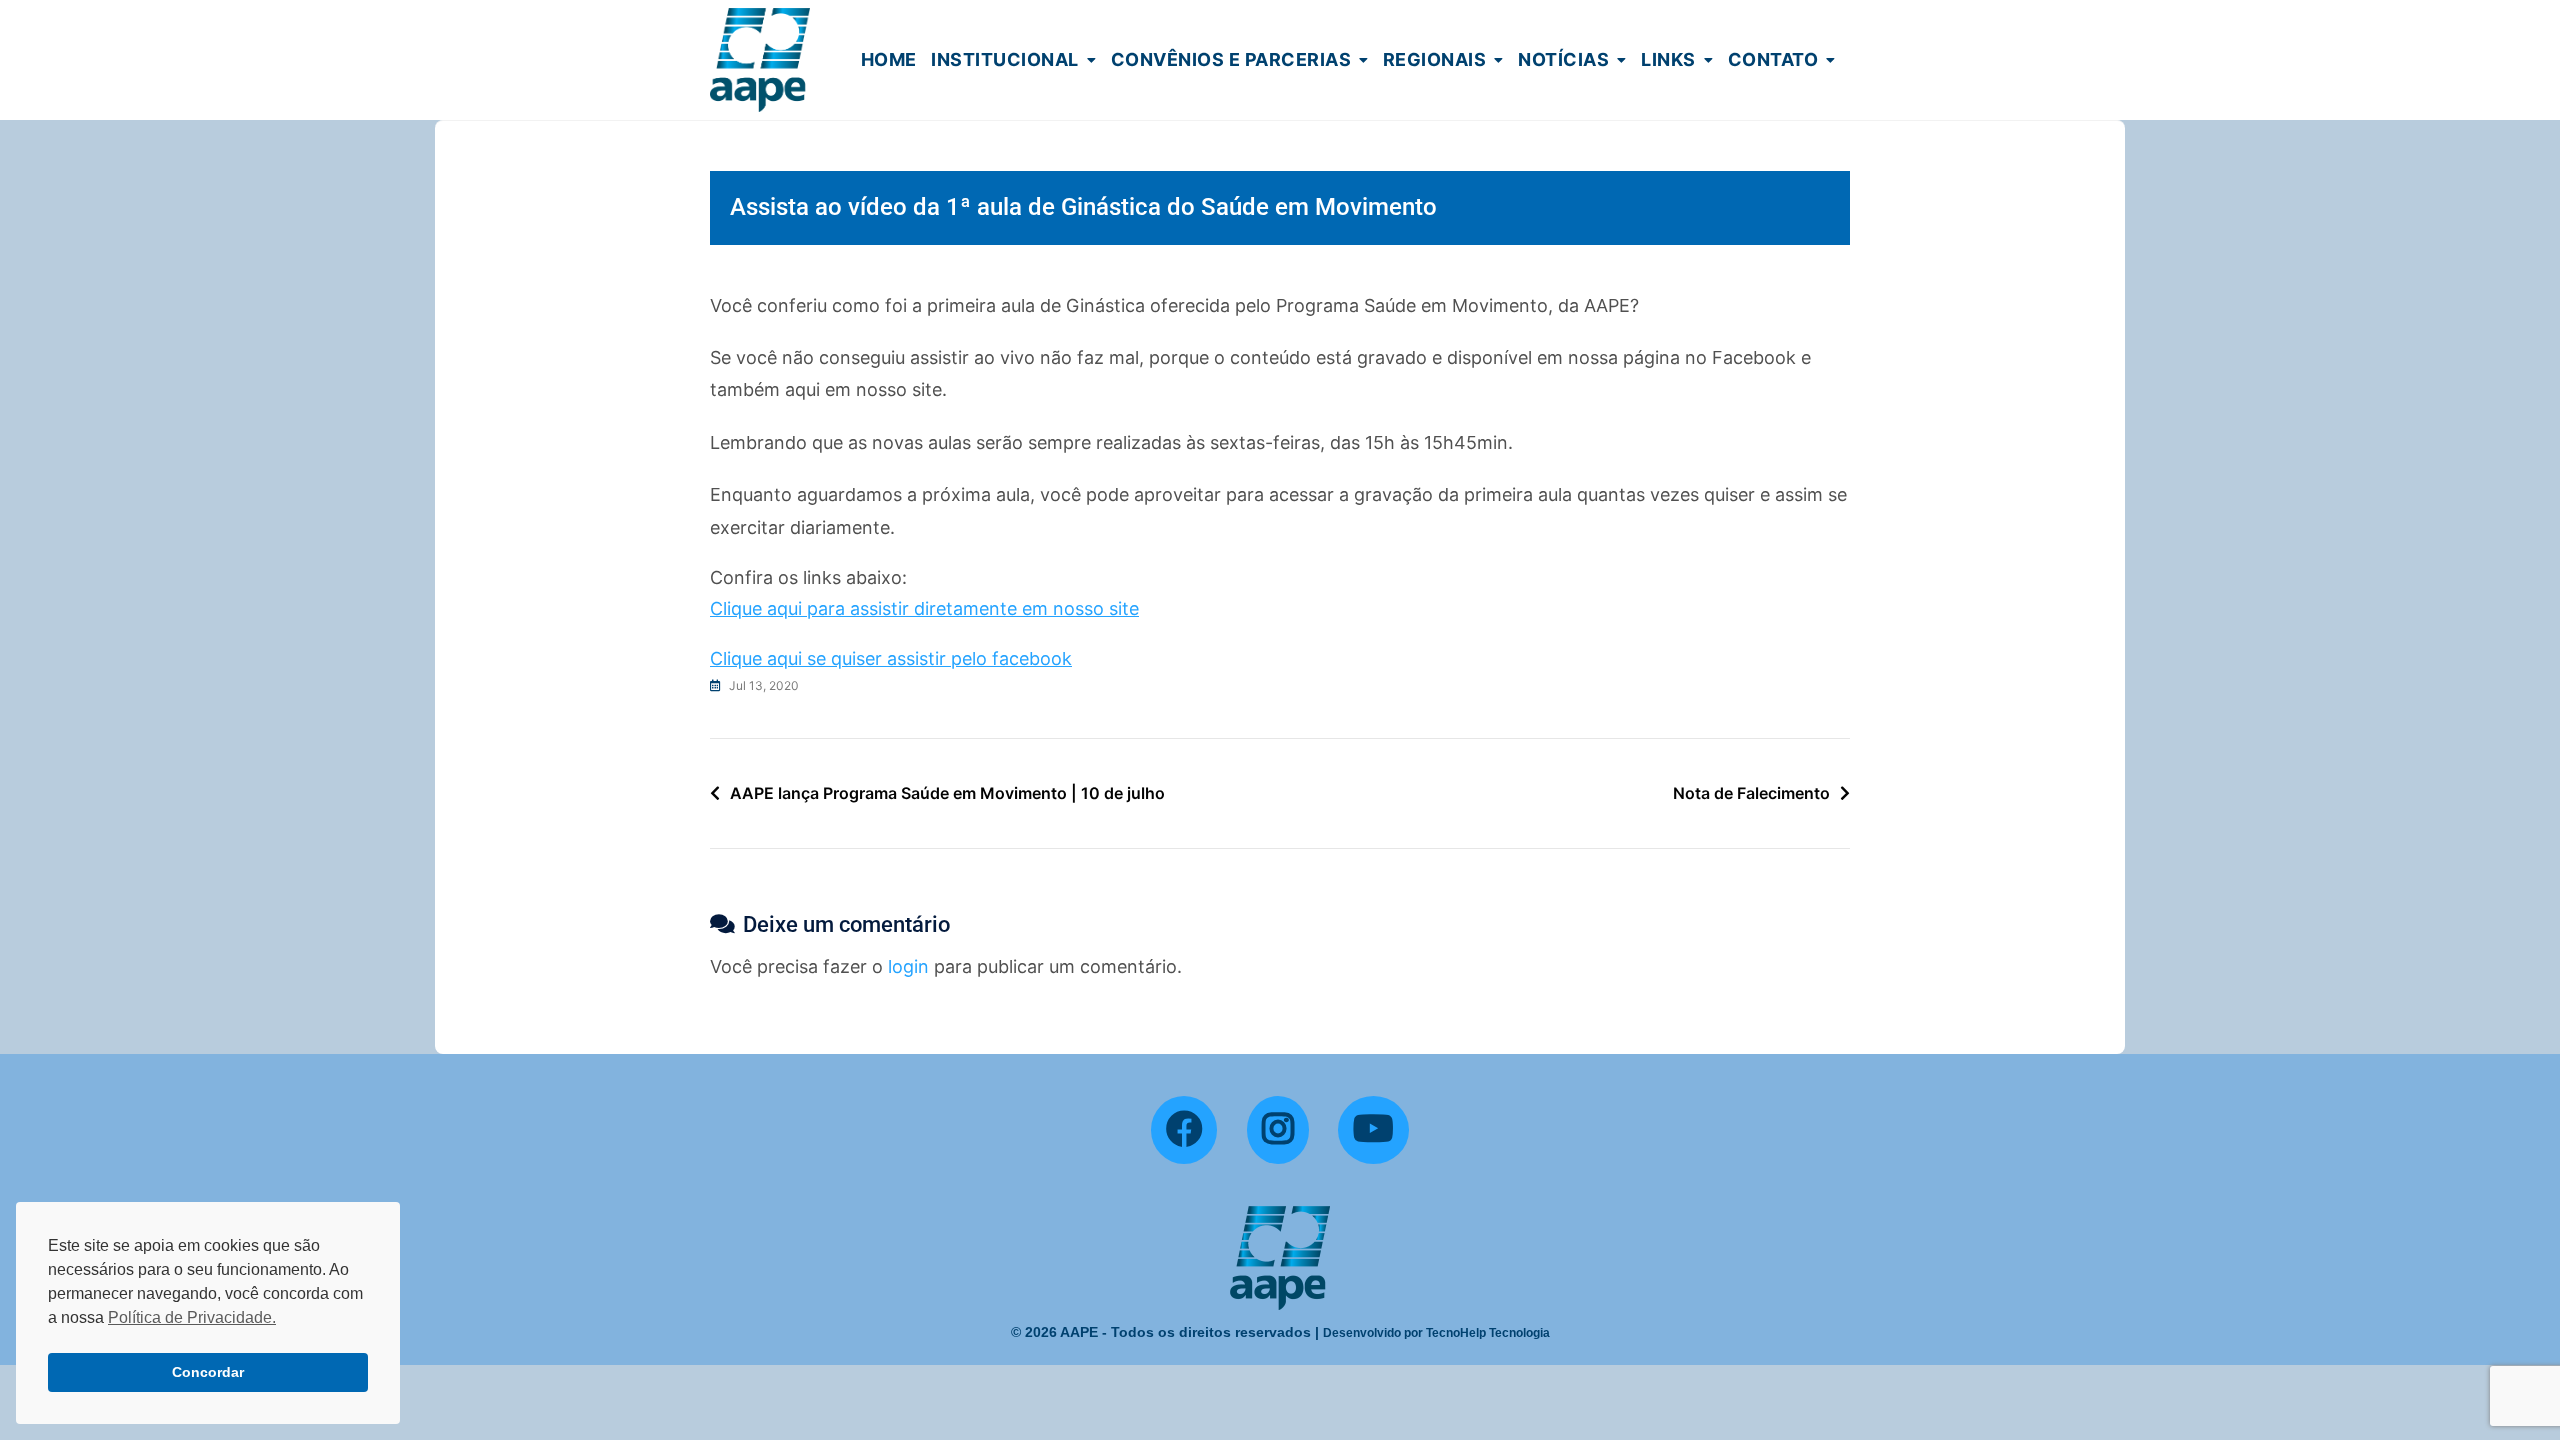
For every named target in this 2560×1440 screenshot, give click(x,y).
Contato (1773, 59)
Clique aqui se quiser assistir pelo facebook (891, 658)
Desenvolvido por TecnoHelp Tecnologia (1436, 1333)
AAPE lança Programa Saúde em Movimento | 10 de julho (947, 793)
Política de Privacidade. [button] (192, 1317)
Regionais (1435, 59)
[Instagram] (1278, 1130)
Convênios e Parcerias (1231, 59)
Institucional (1005, 59)
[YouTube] (1373, 1130)
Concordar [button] (208, 1372)
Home (889, 59)
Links (1668, 59)
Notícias (1563, 59)
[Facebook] (1184, 1130)
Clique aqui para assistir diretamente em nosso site (924, 608)
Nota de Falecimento (1751, 793)
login (908, 966)
